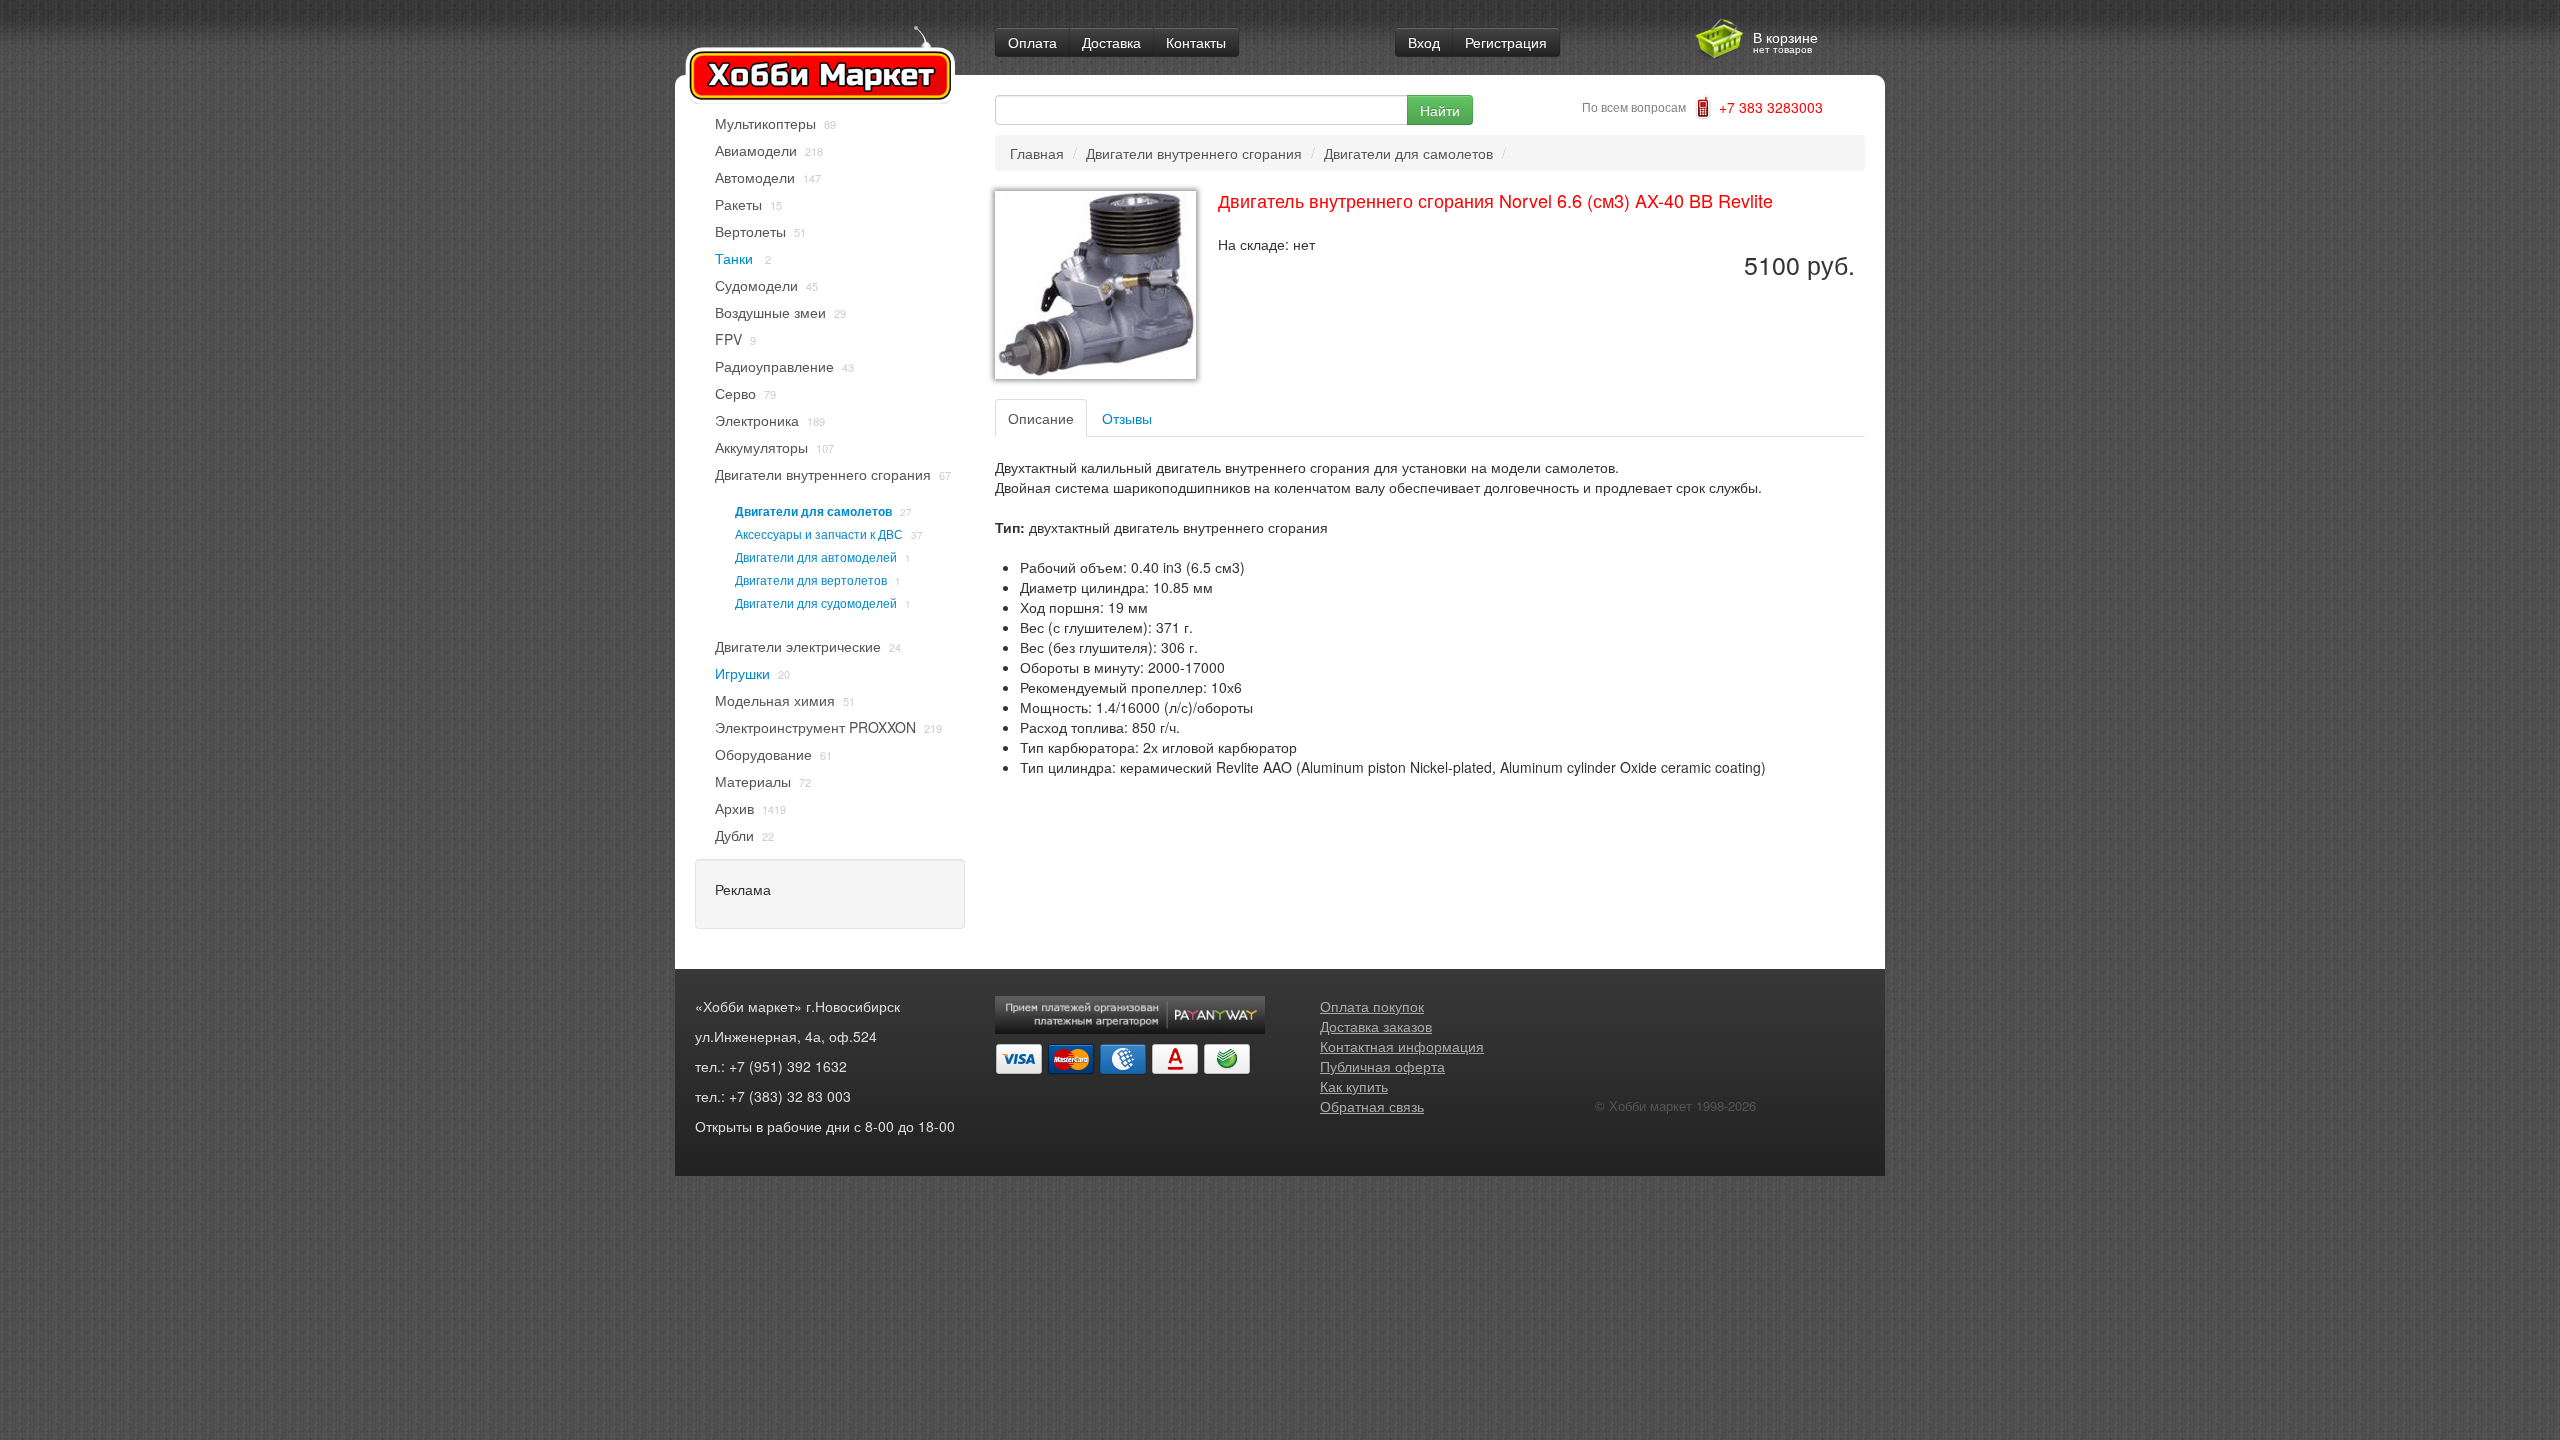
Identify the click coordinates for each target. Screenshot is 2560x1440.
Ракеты (738, 204)
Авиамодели (756, 150)
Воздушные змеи (770, 312)
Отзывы (1127, 418)
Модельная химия (775, 700)
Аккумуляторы (761, 447)
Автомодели (755, 177)
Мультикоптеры (765, 123)
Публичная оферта (1382, 1066)
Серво (735, 393)
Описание (1041, 418)
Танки (736, 258)
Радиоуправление (774, 366)
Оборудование (763, 754)
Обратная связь (1372, 1106)
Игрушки (742, 673)
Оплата (1032, 42)
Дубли (734, 835)
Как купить (1354, 1086)
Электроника (757, 420)
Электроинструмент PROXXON (815, 727)
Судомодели (756, 285)
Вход (1424, 42)
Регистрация (1506, 42)
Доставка (1111, 42)
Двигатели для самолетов (813, 511)
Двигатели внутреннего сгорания (823, 474)
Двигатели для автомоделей (816, 556)
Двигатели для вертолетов (811, 579)
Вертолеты (750, 231)
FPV (728, 339)
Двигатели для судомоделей (816, 602)
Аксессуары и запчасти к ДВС (819, 533)
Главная (1037, 153)
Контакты (1196, 42)
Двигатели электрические (798, 646)
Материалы (753, 781)
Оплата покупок (1372, 1006)
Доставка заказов (1376, 1026)
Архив (734, 808)
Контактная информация (1402, 1046)
